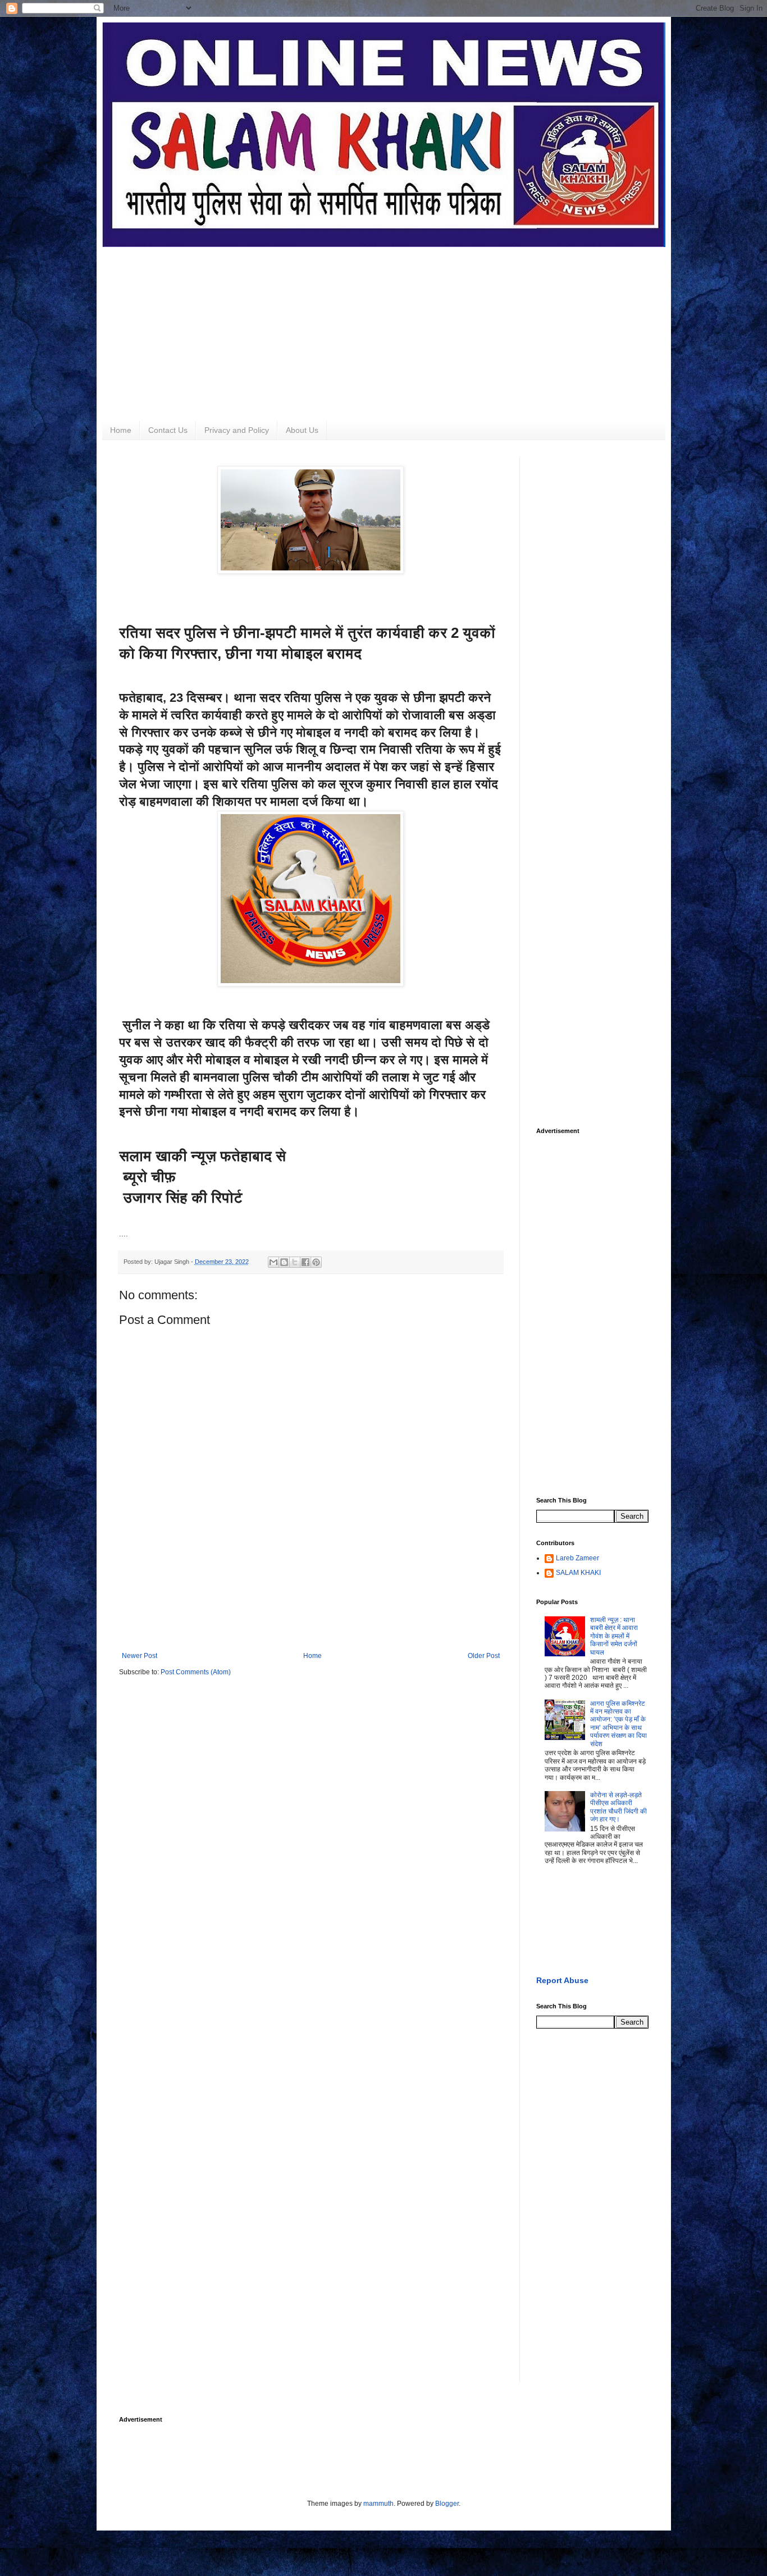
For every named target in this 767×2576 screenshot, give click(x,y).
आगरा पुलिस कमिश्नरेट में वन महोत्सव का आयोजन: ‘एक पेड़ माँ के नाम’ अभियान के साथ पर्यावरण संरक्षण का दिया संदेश (618, 1724)
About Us (302, 430)
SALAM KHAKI (578, 1573)
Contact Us (168, 430)
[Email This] (273, 1262)
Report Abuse (562, 1980)
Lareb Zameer (577, 1558)
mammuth (378, 2504)
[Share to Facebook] (305, 1262)
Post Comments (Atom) (196, 1672)
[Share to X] (295, 1262)
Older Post (484, 1656)
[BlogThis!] (284, 1262)
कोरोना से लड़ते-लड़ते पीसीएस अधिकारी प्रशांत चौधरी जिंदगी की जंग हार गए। (618, 1807)
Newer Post (140, 1656)
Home (121, 430)
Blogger (447, 2504)
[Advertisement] (384, 326)
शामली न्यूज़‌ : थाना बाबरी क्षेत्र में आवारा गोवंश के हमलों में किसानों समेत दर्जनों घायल (614, 1636)
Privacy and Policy (237, 430)
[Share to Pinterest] (316, 1262)
